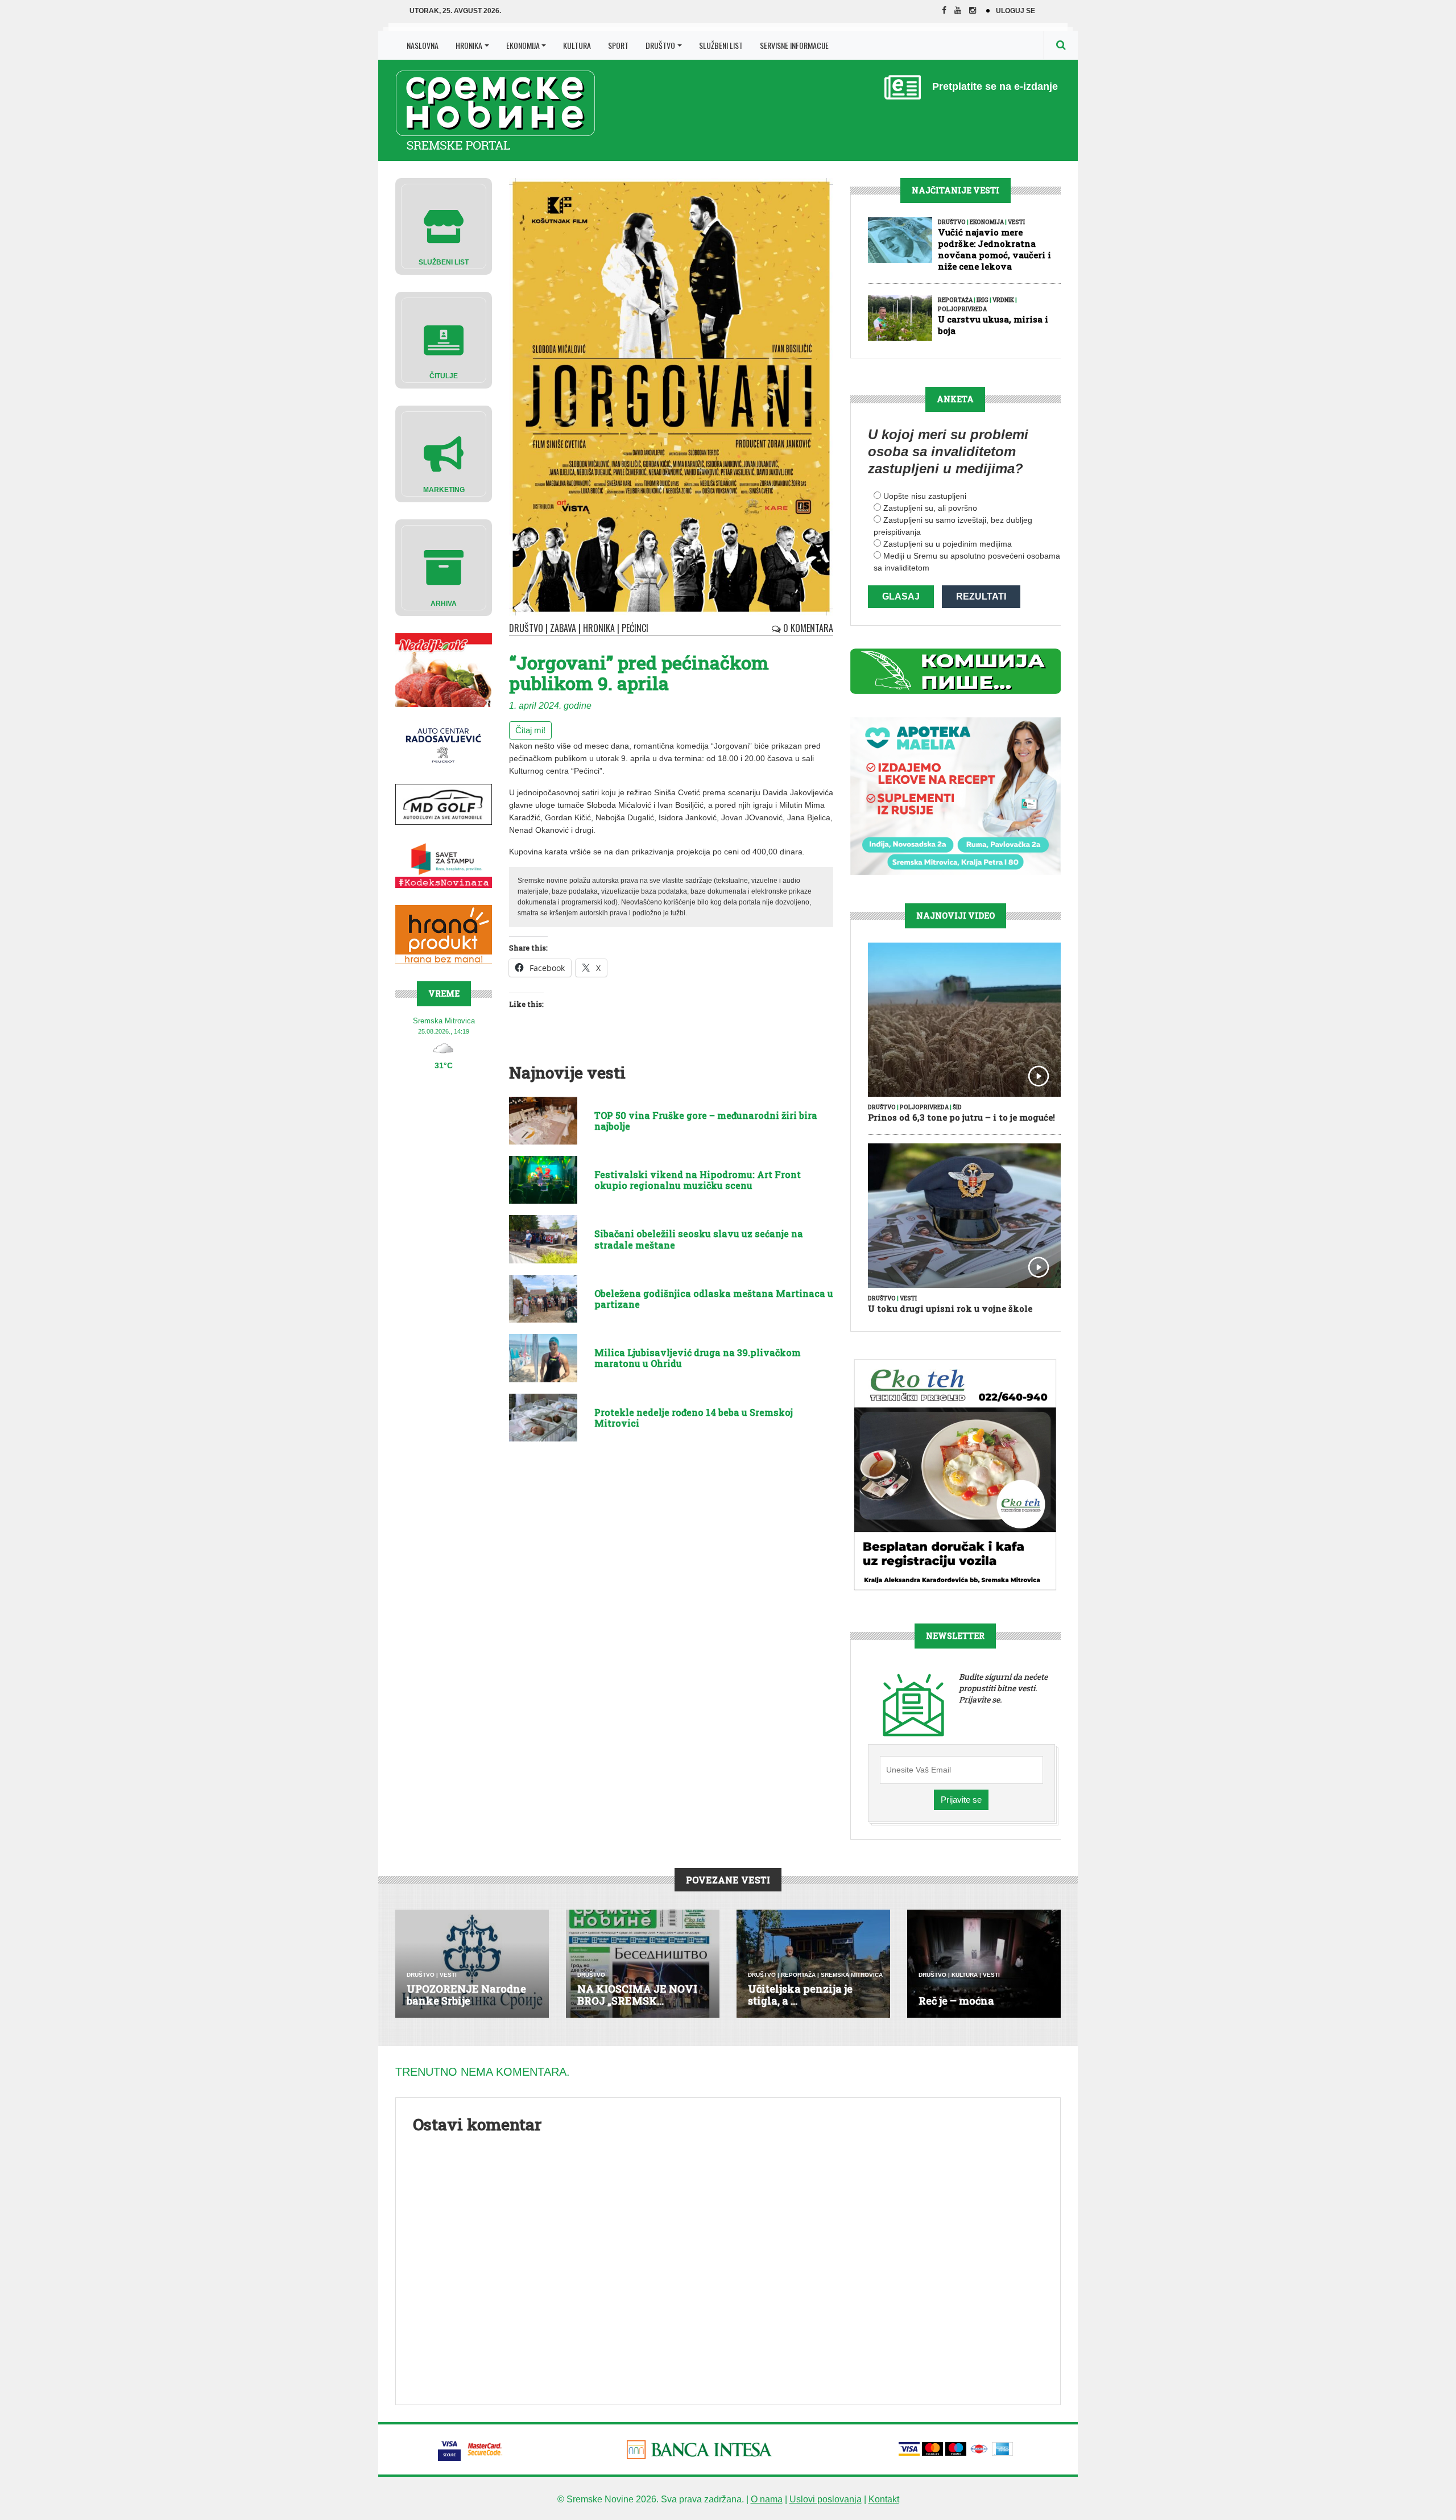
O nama (767, 2499)
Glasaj (901, 596)
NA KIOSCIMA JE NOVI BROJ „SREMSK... (637, 1995)
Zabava (563, 628)
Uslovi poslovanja (826, 2499)
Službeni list (721, 45)
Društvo (660, 45)
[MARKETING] (444, 453)
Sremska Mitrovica (852, 1975)
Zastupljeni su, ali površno (930, 508)
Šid (957, 1107)
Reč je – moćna (956, 2001)
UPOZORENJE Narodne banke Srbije (466, 1995)
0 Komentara (807, 628)
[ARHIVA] (444, 567)
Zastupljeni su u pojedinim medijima (948, 544)
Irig (983, 300)
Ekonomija (523, 45)
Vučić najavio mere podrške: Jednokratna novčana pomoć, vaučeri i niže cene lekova (994, 249)
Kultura (577, 45)
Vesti (1016, 222)
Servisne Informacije (794, 45)
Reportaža (955, 300)
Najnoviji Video (955, 916)
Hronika (469, 45)
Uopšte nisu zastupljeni (925, 496)
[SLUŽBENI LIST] (444, 226)
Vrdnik (1003, 300)
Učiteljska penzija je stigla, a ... (800, 1995)
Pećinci (635, 628)
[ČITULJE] (444, 339)
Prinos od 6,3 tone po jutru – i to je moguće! (961, 1117)
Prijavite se (961, 1800)
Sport (618, 45)
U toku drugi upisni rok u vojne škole (950, 1308)
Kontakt (884, 2499)
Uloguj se (1016, 11)
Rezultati (981, 596)
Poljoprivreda (962, 309)
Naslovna (423, 45)
